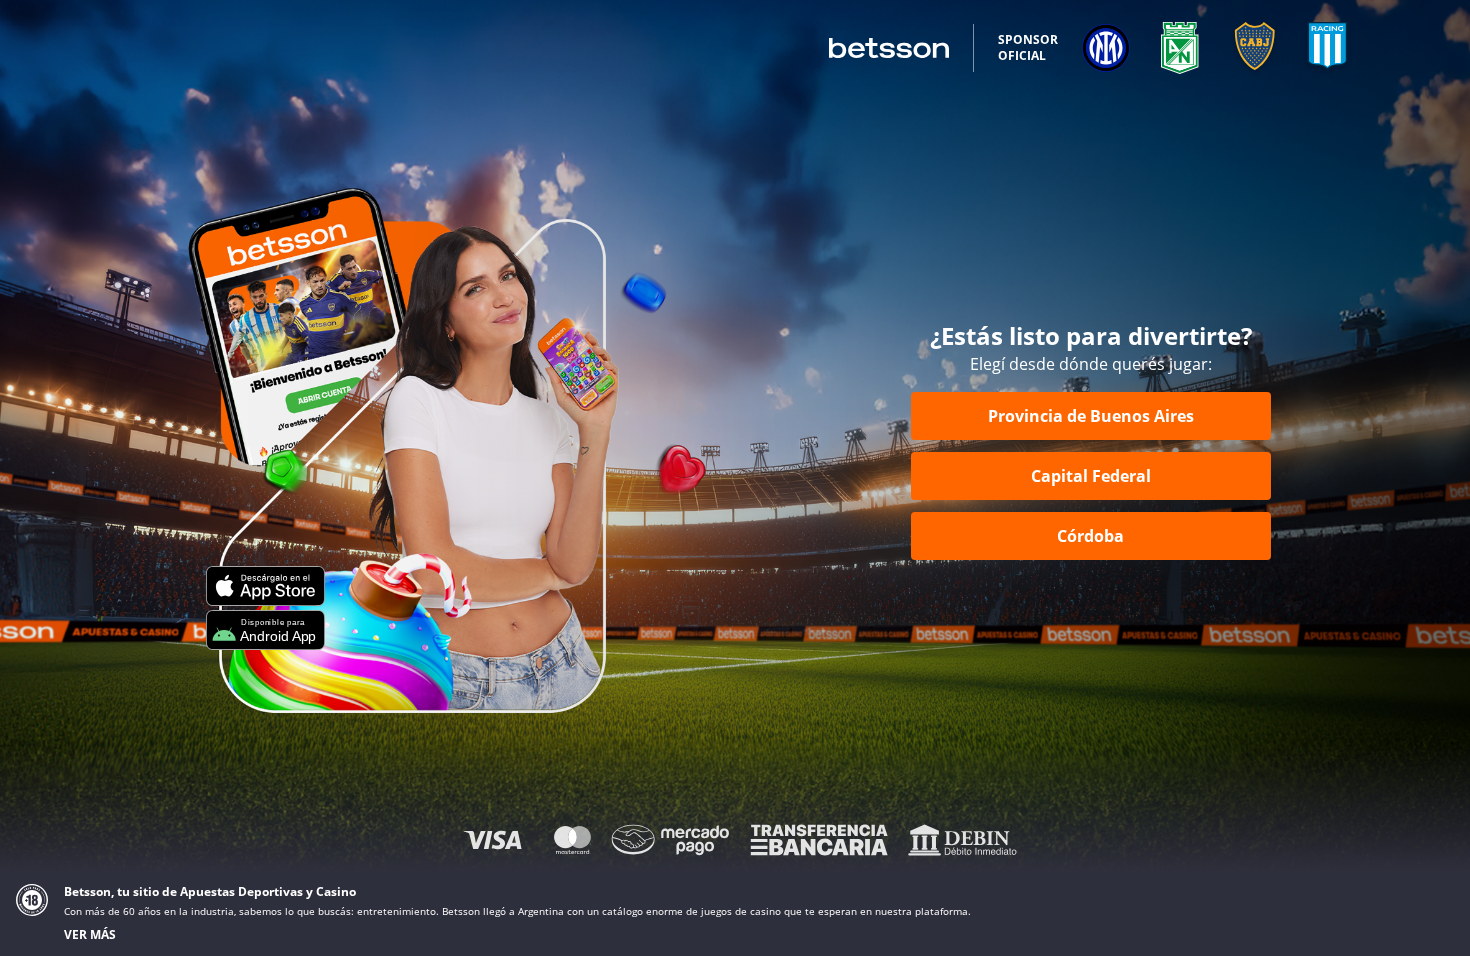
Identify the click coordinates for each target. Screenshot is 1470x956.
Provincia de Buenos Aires (1091, 416)
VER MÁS (90, 934)
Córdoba (1090, 536)
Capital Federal (1091, 476)
